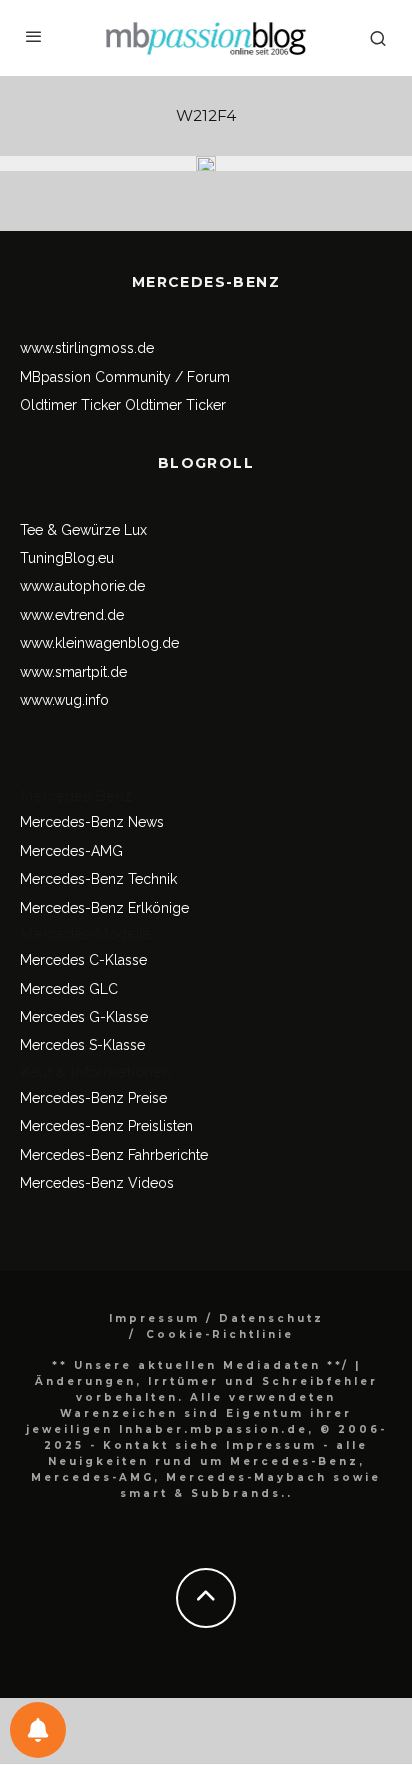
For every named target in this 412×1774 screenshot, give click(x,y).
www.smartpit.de (73, 672)
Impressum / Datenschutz (216, 1318)
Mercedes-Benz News (92, 822)
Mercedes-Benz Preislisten (106, 1126)
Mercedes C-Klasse (83, 960)
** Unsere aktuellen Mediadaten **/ (200, 1365)
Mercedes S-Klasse (82, 1045)
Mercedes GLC (69, 989)
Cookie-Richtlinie (220, 1334)
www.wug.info (64, 700)
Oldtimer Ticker (70, 405)
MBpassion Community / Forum (125, 377)
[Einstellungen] (38, 1730)
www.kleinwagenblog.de (99, 643)
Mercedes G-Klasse (84, 1017)
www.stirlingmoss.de (87, 348)
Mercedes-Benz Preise (93, 1098)
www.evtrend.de (72, 615)
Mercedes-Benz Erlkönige (104, 908)
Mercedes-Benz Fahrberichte (114, 1155)
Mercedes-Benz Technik (98, 879)
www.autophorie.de (82, 586)
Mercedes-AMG (71, 851)
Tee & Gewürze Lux (83, 530)
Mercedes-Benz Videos (97, 1183)
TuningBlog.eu (67, 558)
